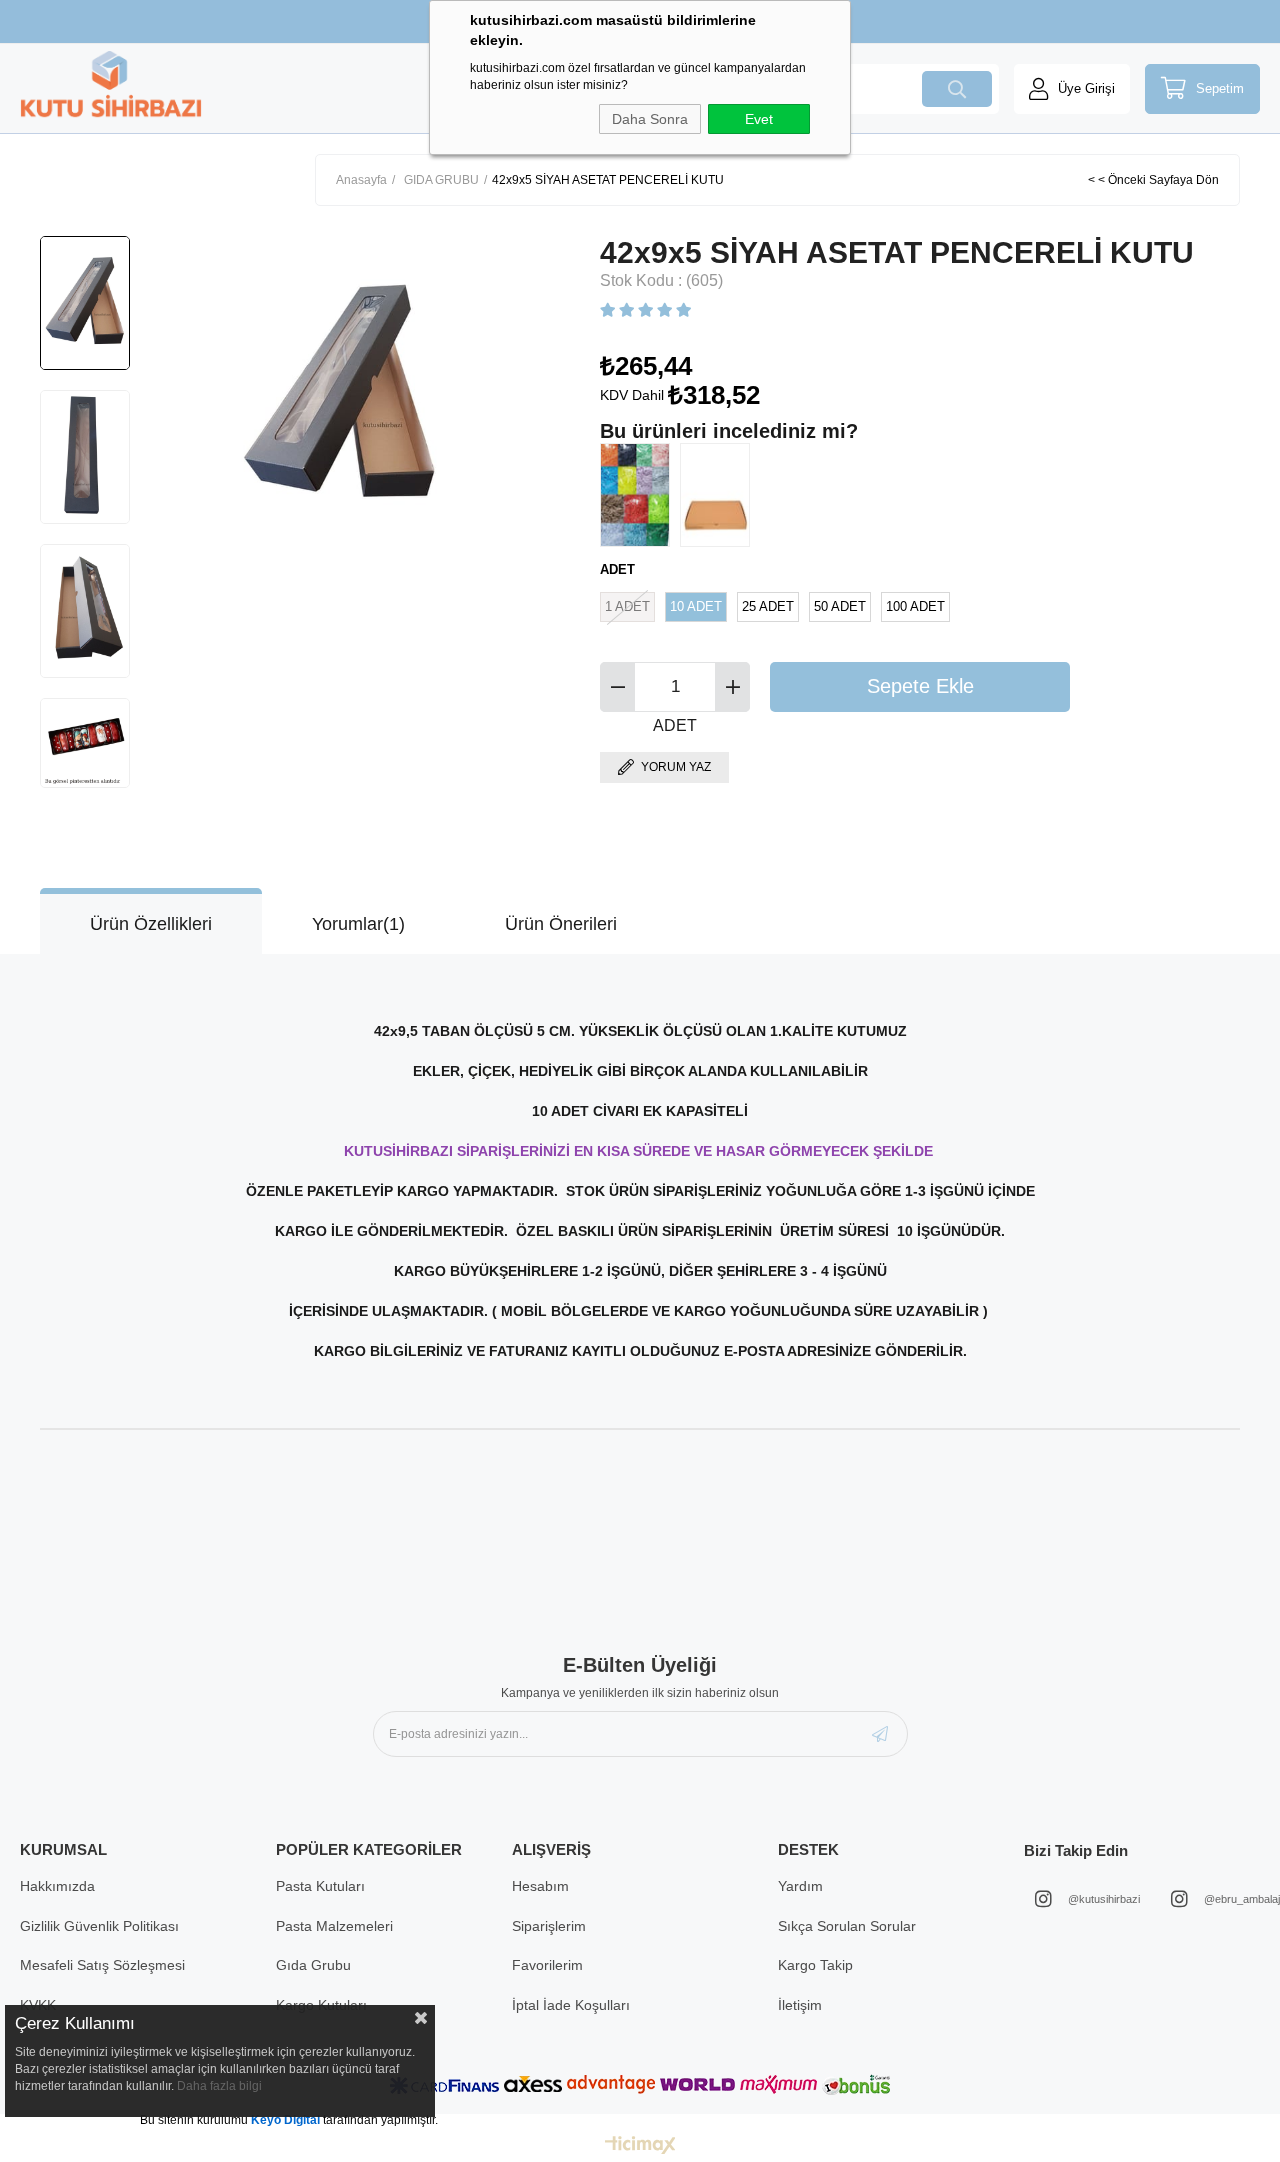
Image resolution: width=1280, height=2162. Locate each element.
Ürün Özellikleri (151, 924)
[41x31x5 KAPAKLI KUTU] (720, 495)
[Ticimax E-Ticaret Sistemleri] (640, 2146)
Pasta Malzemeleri (334, 1926)
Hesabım (540, 1886)
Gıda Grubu (313, 1965)
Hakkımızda (57, 1886)
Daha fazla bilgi (219, 2086)
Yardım (800, 1886)
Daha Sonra (650, 119)
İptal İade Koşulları (571, 2005)
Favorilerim (547, 1965)
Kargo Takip (815, 1965)
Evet (759, 119)
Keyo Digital (287, 2120)
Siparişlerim (549, 1926)
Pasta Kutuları (320, 1886)
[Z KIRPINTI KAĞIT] (640, 495)
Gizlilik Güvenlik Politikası (99, 1926)
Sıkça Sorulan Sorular (847, 1926)
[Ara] (957, 89)
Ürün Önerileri (561, 924)
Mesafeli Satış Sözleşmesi (102, 1965)
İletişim (800, 2005)
